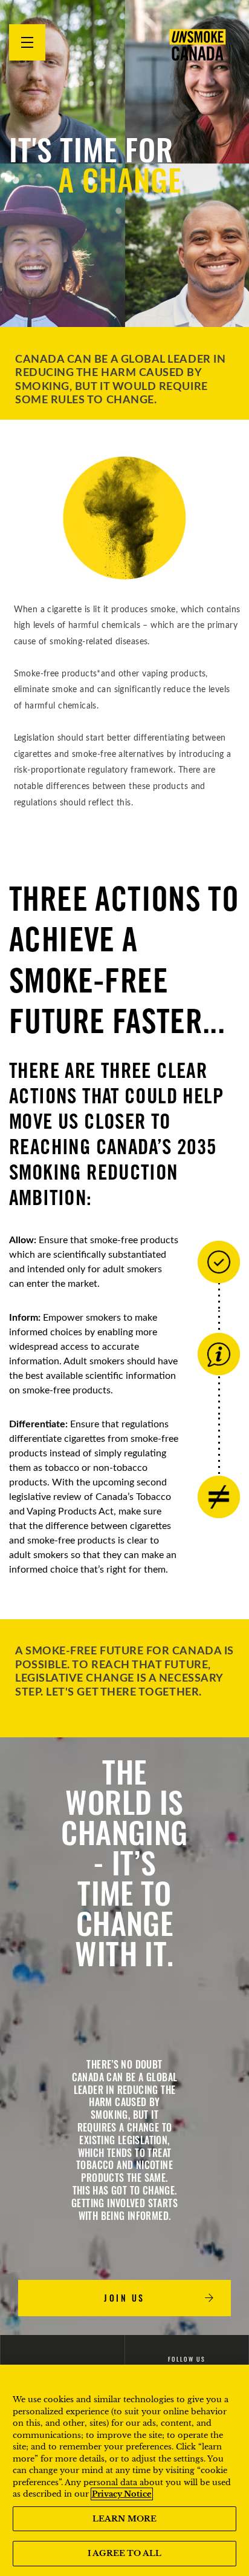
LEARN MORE (124, 2519)
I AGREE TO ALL (124, 2553)
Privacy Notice (122, 2494)
